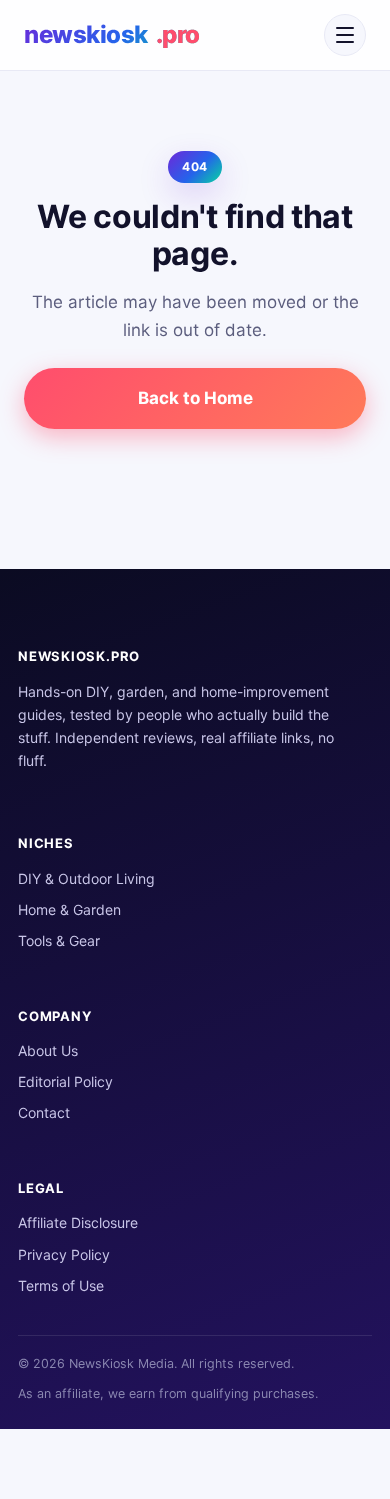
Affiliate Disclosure (78, 1222)
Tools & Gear (59, 940)
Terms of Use (61, 1285)
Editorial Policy (65, 1081)
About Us (48, 1050)
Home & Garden (69, 909)
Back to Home (195, 398)
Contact (44, 1112)
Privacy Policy (64, 1254)
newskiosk (112, 34)
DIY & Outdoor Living (86, 878)
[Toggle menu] (345, 35)
